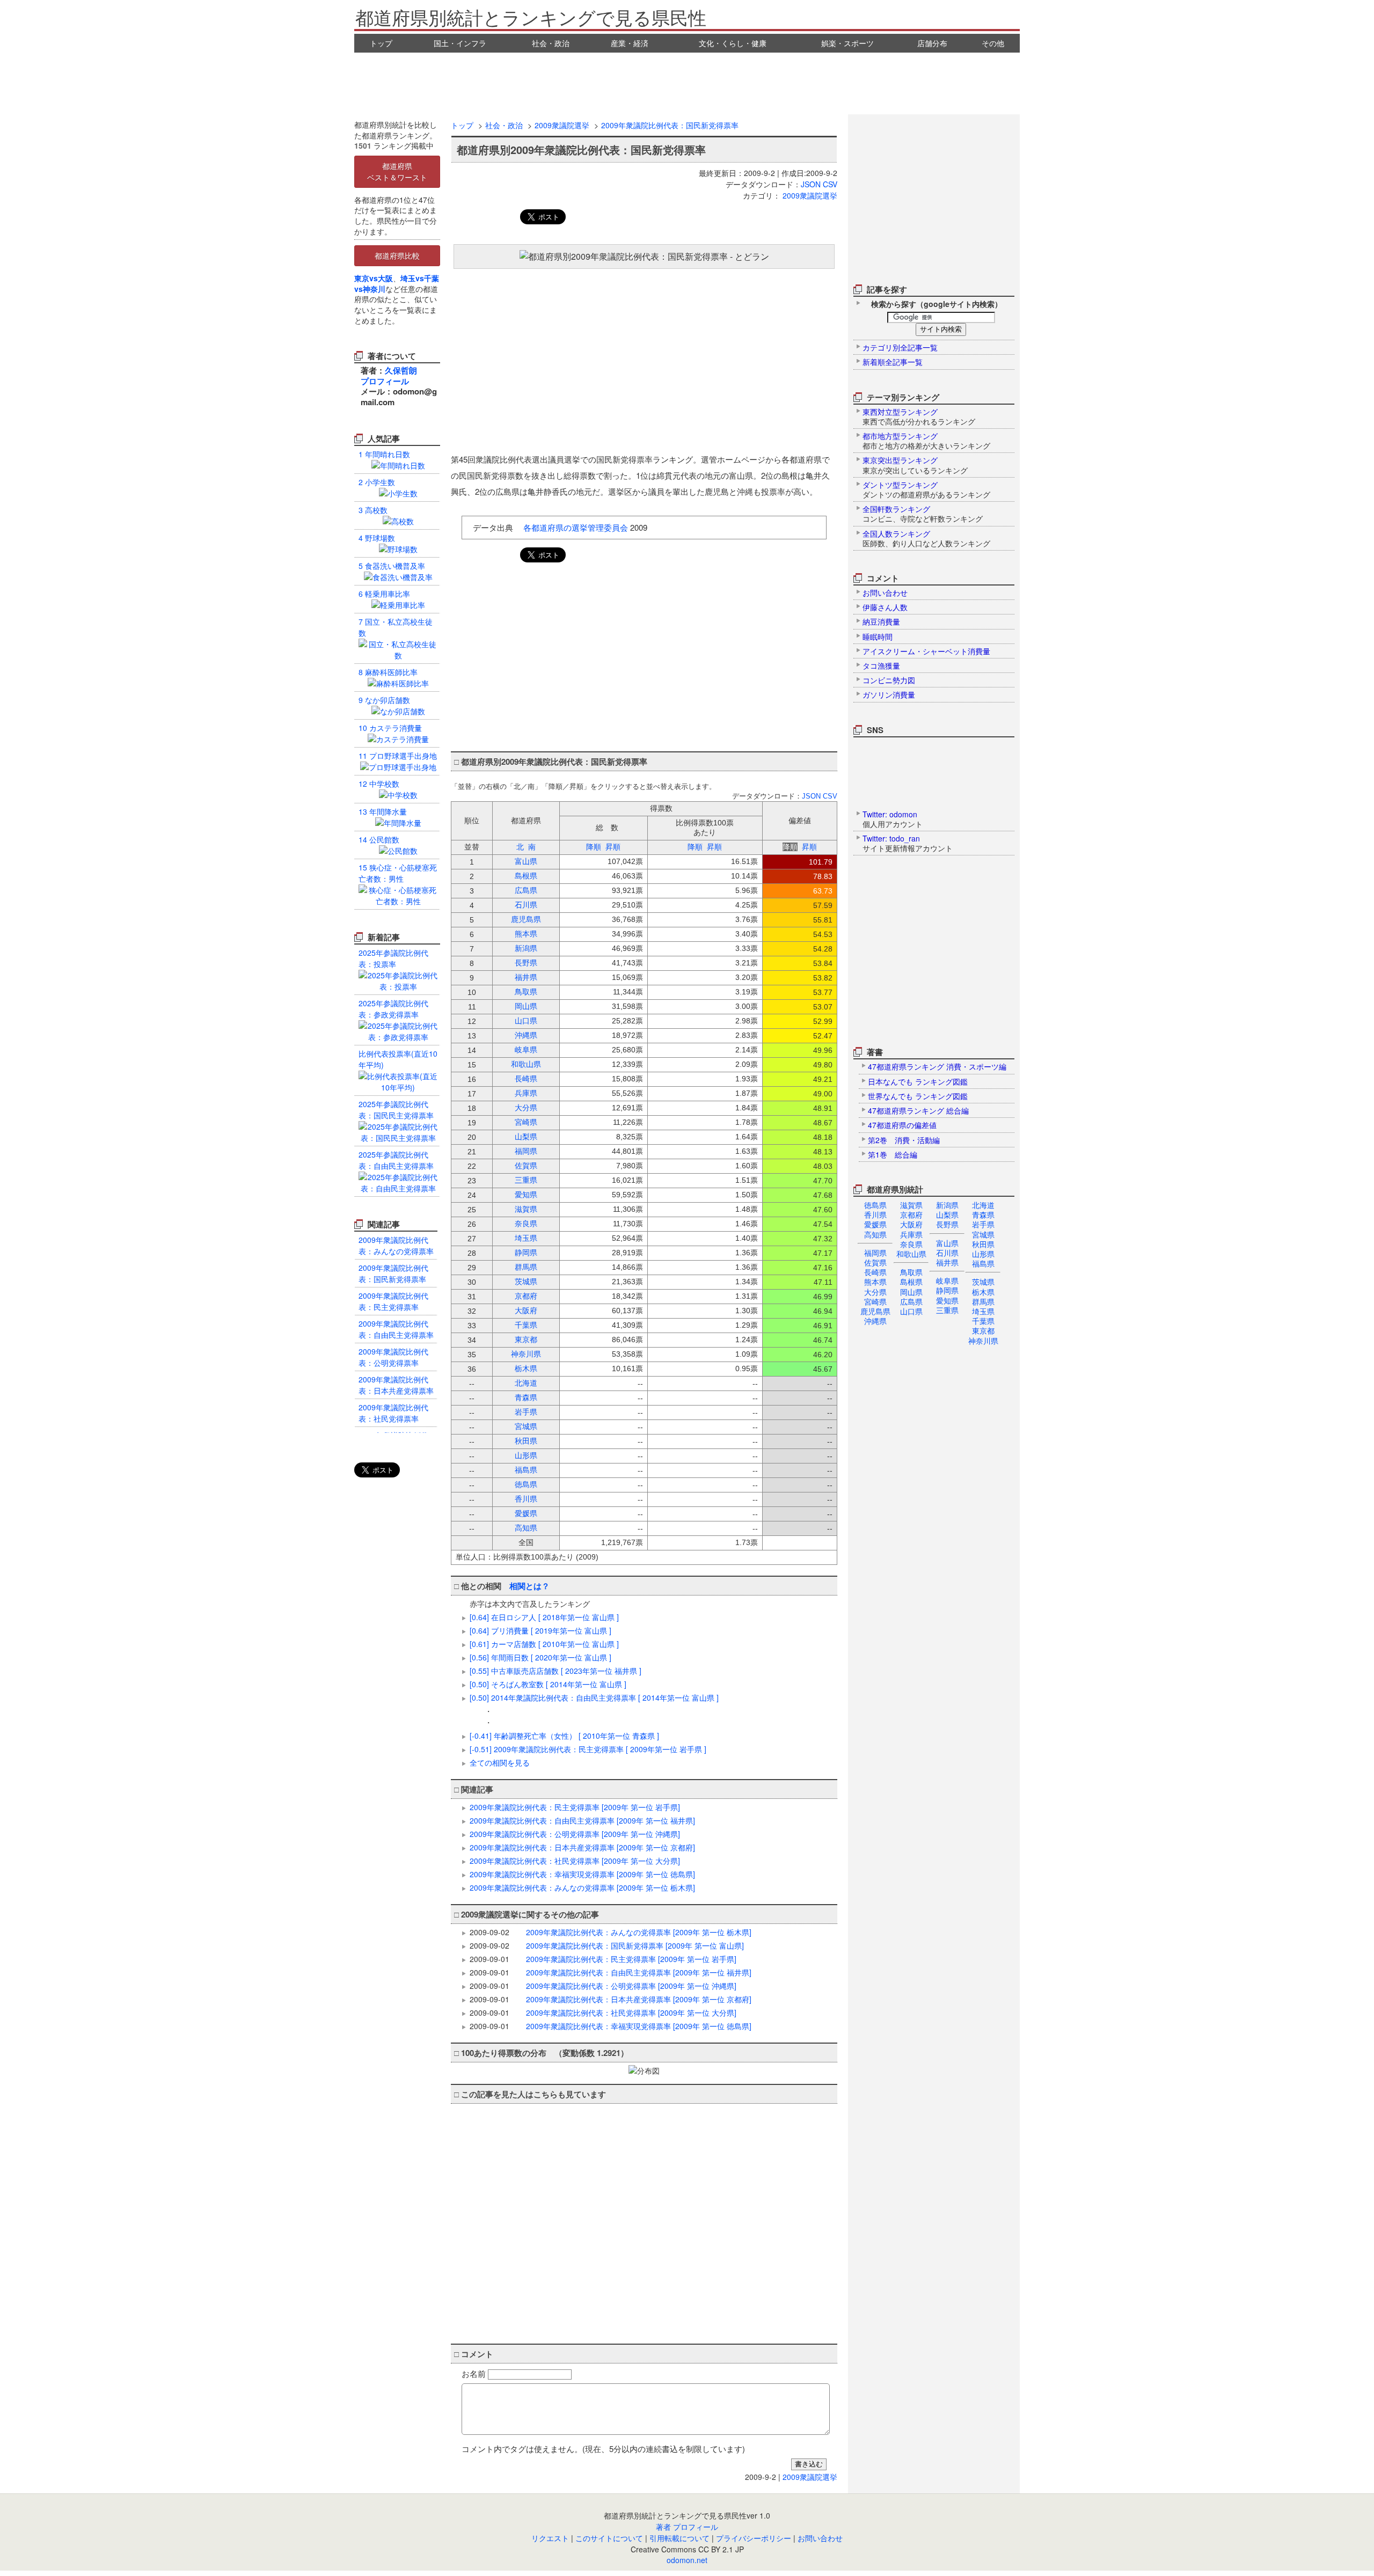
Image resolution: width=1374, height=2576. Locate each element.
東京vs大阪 (374, 278)
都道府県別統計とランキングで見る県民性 (531, 17)
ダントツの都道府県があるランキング (926, 489)
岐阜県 (947, 1280)
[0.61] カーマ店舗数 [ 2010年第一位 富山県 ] (544, 1644)
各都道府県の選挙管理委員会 (576, 527)
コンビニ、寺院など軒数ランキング (923, 514)
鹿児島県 (875, 1311)
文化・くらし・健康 (733, 43)
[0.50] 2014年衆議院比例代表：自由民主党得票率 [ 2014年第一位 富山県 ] (594, 1697)
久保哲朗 (401, 370)
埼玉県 (983, 1311)
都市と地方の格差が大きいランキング (926, 441)
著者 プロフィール (687, 2527)
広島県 (911, 1301)
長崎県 (875, 1272)
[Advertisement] (687, 82)
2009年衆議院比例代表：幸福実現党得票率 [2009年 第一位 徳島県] (582, 1874)
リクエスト (550, 2538)
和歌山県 (911, 1254)
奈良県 (911, 1244)
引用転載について (679, 2538)
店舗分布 (932, 43)
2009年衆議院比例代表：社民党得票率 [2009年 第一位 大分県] (575, 1861)
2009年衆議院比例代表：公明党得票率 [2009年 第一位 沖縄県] (575, 1834)
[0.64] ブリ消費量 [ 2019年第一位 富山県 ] (540, 1630)
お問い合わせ (820, 2538)
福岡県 (875, 1253)
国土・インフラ (460, 43)
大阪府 (911, 1224)
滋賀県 (911, 1205)
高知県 (875, 1234)
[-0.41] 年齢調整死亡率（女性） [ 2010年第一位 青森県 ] (564, 1736)
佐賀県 (875, 1262)
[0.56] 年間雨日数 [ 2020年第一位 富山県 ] (540, 1657)
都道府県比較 (397, 255)
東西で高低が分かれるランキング (919, 416)
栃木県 (983, 1292)
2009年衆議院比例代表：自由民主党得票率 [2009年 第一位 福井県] (582, 1820)
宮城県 (983, 1234)
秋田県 (983, 1244)
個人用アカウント (893, 819)
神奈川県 (983, 1341)
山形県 (983, 1254)
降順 (594, 847)
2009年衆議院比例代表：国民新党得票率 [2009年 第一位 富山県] (635, 1945)
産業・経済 (630, 43)
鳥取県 (911, 1272)
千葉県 (983, 1321)
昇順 (613, 847)
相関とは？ (529, 1586)
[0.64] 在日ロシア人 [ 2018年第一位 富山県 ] (544, 1617)
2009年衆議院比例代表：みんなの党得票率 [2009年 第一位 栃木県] (582, 1887)
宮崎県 (875, 1301)
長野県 (947, 1224)
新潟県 (947, 1205)
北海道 (983, 1205)
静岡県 (947, 1290)
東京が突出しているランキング (915, 465)
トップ (381, 43)
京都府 (911, 1214)
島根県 (911, 1282)
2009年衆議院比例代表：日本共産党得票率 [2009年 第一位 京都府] (582, 1847)
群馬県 (983, 1301)
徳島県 (875, 1205)
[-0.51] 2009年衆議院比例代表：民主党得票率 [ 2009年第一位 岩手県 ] (588, 1749)
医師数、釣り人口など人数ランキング (926, 538)
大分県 (875, 1292)
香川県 (875, 1214)
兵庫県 (911, 1234)
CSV (830, 184)
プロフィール (385, 381)
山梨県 (947, 1214)
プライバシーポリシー (754, 2538)
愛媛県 (875, 1224)
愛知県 (947, 1300)
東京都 (983, 1330)
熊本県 (875, 1282)
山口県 (911, 1311)
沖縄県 (875, 1321)
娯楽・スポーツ (847, 43)
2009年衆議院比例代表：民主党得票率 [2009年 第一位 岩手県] (575, 1807)
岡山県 (911, 1292)
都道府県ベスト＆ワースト (397, 171)
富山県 (947, 1243)
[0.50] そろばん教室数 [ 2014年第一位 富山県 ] (548, 1684)
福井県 (947, 1262)
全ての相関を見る (500, 1762)
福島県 (983, 1263)
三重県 (947, 1310)
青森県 (983, 1214)
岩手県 (983, 1224)
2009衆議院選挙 (562, 125)
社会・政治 (551, 43)
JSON (811, 184)
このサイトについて (609, 2538)
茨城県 (983, 1282)
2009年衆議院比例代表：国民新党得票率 (670, 125)
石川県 (947, 1253)
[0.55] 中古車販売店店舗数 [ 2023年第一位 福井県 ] (556, 1671)
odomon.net (687, 2560)
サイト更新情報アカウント (908, 843)
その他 (993, 43)
